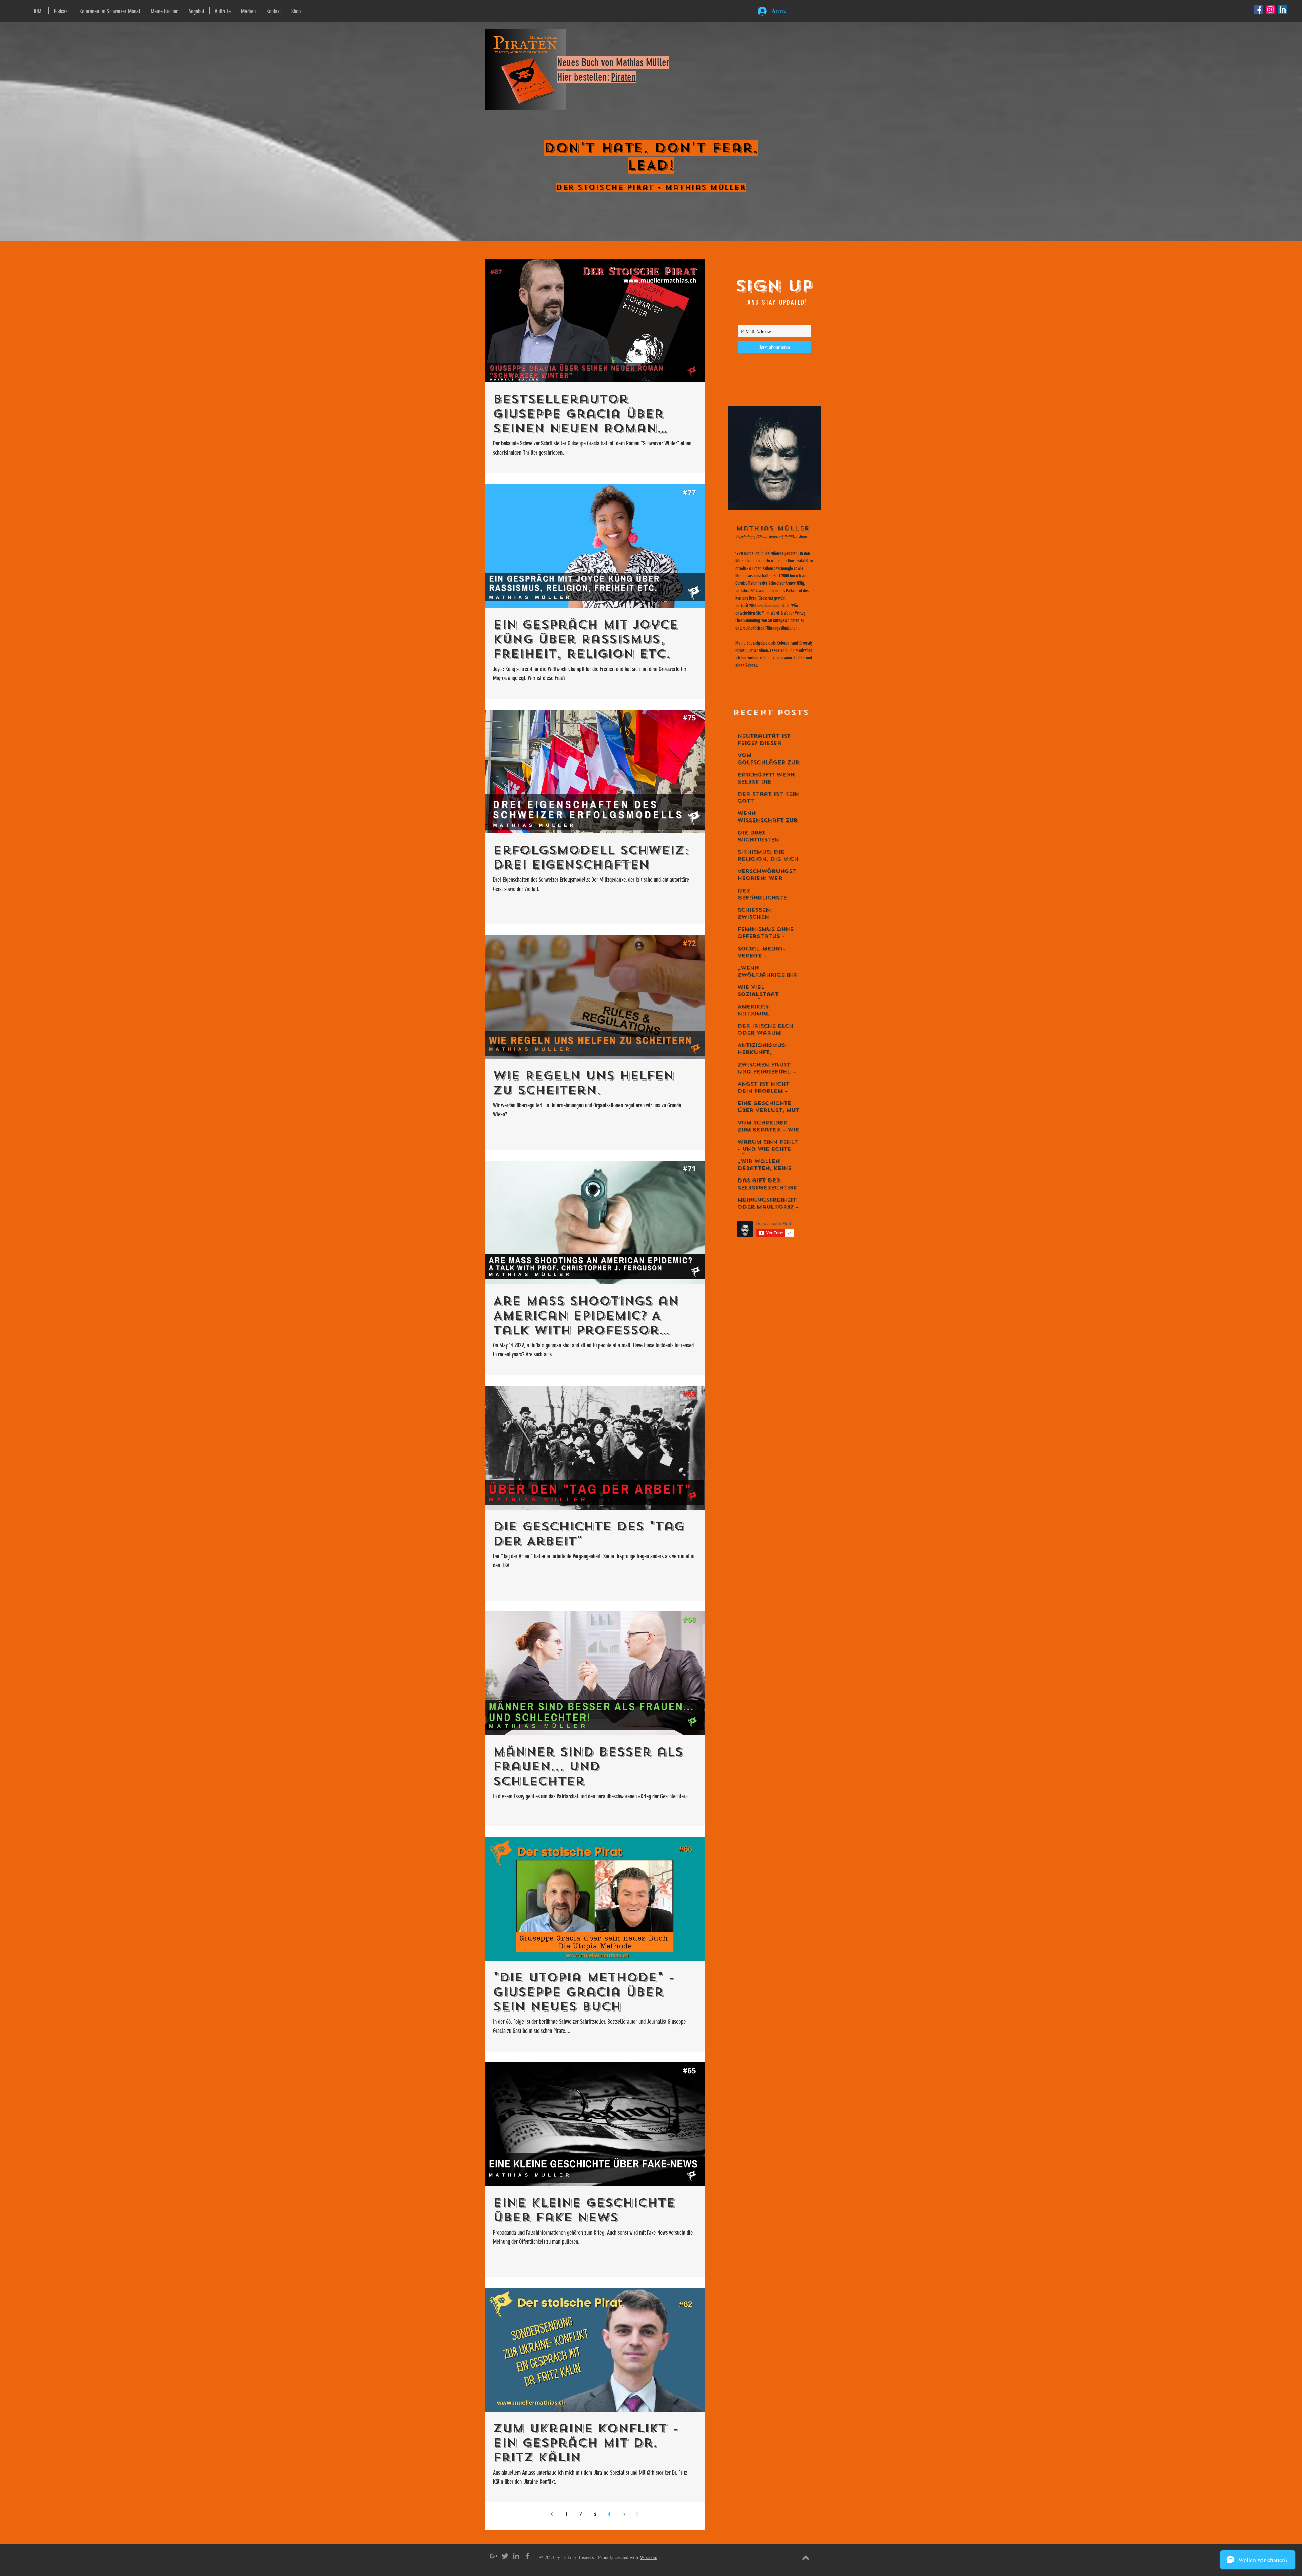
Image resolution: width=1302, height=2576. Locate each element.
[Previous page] (552, 2514)
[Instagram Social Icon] (1270, 9)
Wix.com (649, 2557)
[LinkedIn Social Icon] (1283, 9)
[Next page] (637, 2514)
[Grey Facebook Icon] (527, 2556)
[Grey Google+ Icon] (494, 2556)
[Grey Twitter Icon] (505, 2556)
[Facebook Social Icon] (1258, 9)
